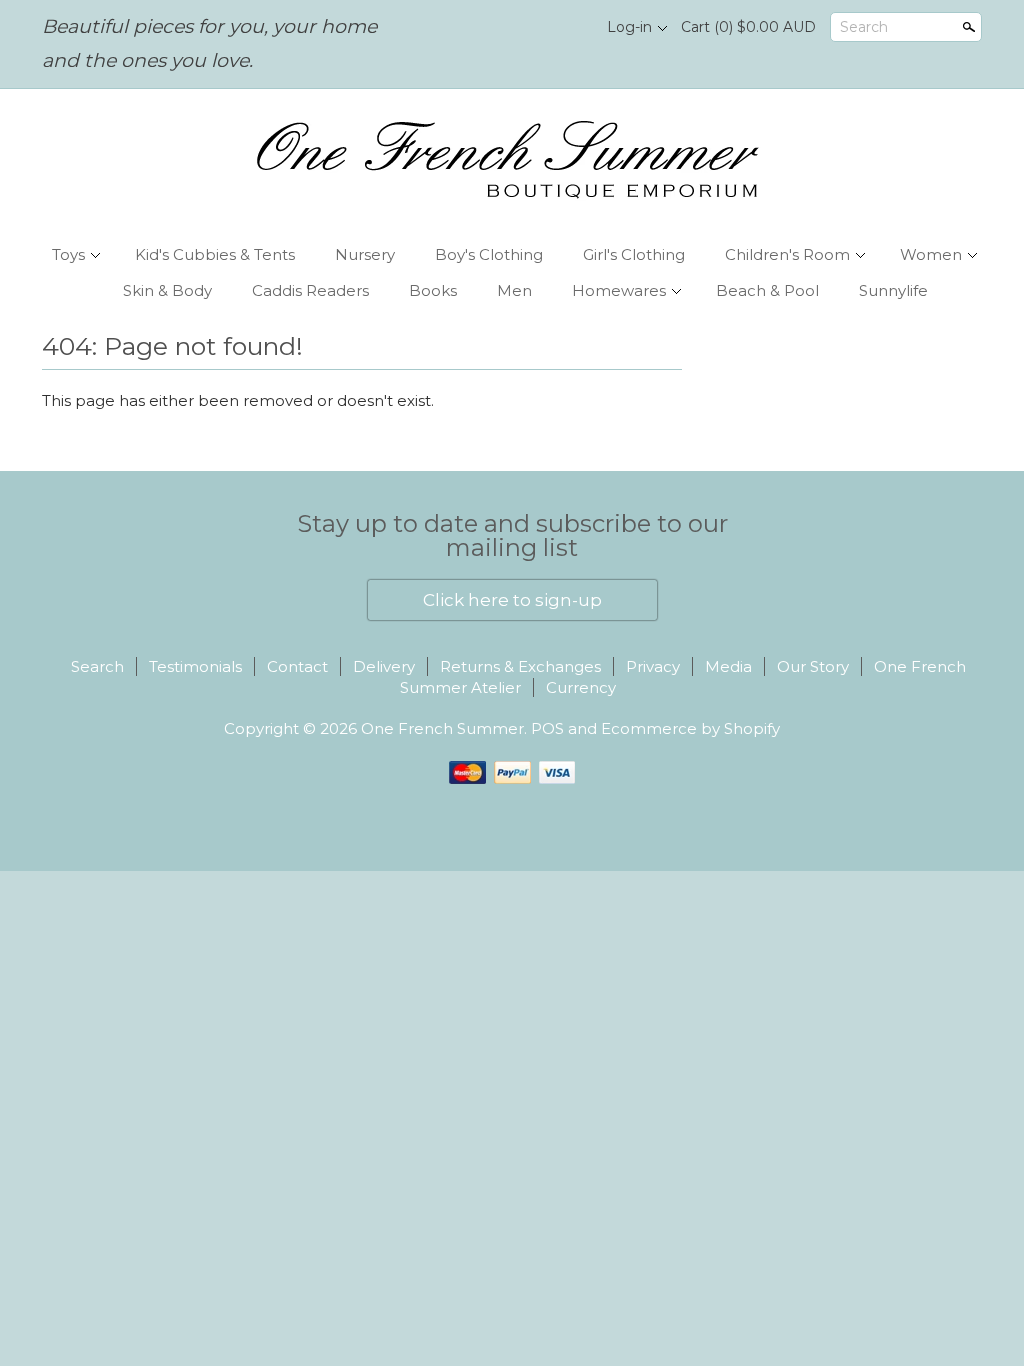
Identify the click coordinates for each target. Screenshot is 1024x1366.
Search (864, 27)
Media (728, 666)
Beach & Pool (767, 290)
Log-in (629, 27)
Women (931, 254)
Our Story (813, 666)
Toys (68, 254)
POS (547, 728)
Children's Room (787, 254)
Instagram (567, 28)
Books (433, 290)
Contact (297, 666)
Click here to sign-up (512, 600)
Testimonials (195, 666)
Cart (748, 27)
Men (514, 290)
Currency (581, 687)
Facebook (533, 28)
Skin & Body (167, 290)
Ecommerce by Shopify (690, 728)
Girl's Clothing (634, 254)
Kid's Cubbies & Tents (215, 254)
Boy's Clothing (489, 254)
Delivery (384, 666)
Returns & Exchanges (520, 666)
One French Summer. (446, 728)
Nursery (365, 254)
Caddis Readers (310, 290)
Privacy (653, 666)
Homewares (619, 290)
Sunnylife (893, 290)
